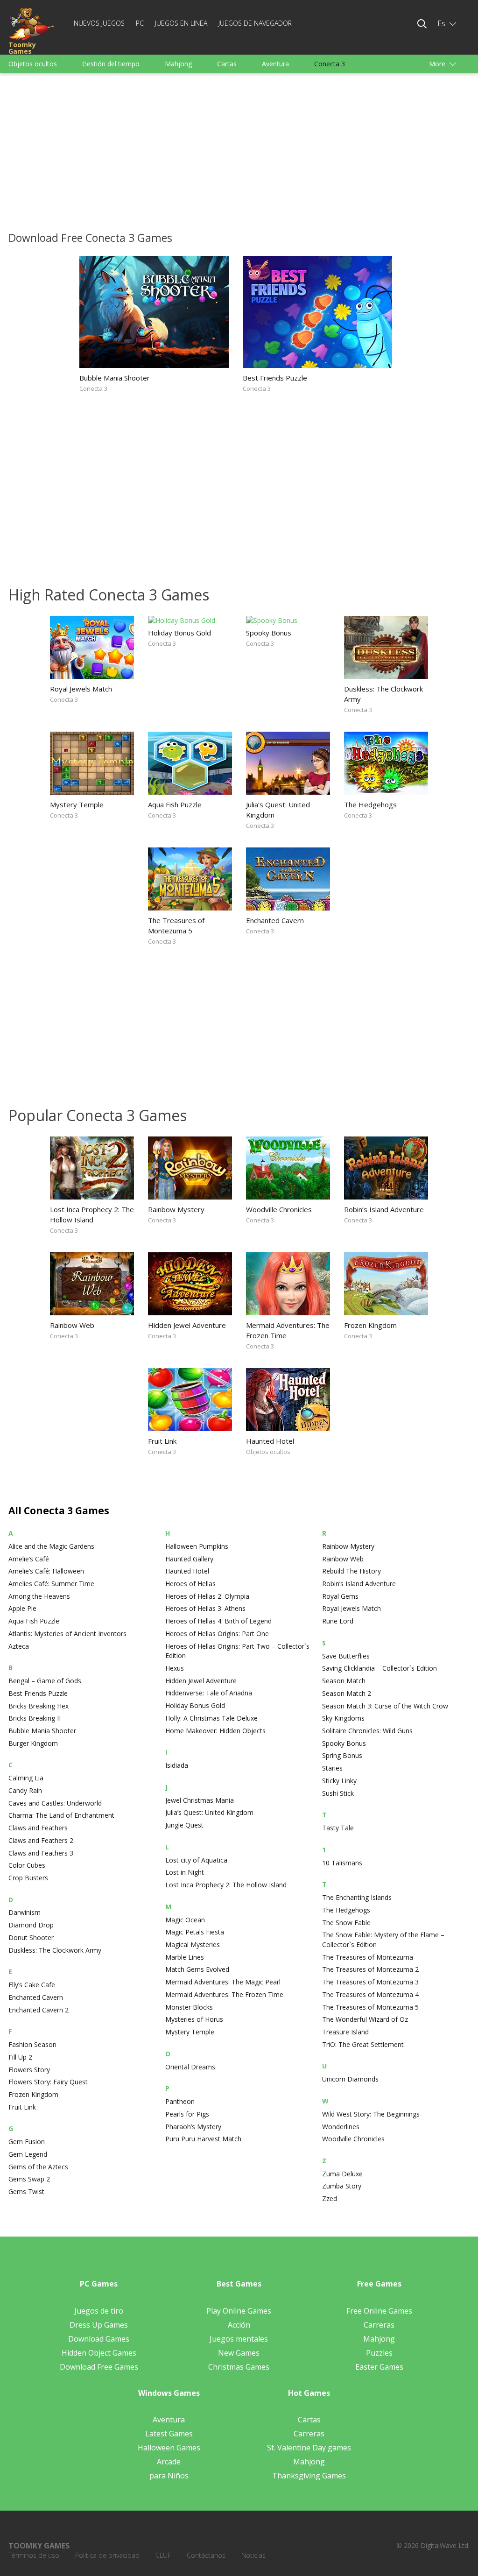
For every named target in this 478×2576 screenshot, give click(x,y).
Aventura (275, 64)
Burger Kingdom (33, 1743)
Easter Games (379, 2367)
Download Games (99, 2339)
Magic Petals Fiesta (195, 1932)
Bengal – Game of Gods (45, 1681)
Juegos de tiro (99, 2311)
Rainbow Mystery (176, 1209)
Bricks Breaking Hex (39, 1706)
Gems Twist (26, 2191)
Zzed (330, 2198)
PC (140, 23)
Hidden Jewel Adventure (187, 1325)
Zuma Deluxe (342, 2174)
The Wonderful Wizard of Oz (365, 2019)
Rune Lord (338, 1621)
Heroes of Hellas (190, 1584)
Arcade (169, 2462)
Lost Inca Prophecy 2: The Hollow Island (92, 1214)
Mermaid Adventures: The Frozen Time (288, 1330)
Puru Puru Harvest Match (203, 2139)
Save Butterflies (346, 1656)
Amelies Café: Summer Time (51, 1584)
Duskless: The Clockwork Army (383, 694)
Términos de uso (34, 2555)
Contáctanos (206, 2555)
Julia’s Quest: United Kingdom (278, 810)
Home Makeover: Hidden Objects (215, 1731)
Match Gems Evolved (197, 1969)
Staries (332, 1768)
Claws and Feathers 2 (41, 1840)
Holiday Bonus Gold (179, 633)
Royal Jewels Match (81, 689)
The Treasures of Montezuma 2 (370, 1969)
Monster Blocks (189, 2007)
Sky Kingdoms (343, 1718)
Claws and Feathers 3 (41, 1853)
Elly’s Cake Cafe (32, 1985)
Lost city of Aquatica (196, 1860)
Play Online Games (239, 2311)
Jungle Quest (184, 1825)
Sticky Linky (339, 1781)
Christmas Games (239, 2367)
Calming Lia (26, 1778)
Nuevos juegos (99, 23)
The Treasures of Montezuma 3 (370, 1982)
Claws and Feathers (38, 1828)
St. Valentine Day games (309, 2448)
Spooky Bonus (269, 633)
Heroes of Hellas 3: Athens (205, 1608)
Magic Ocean (185, 1920)
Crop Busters (28, 1878)
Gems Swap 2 (29, 2179)
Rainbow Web (72, 1325)
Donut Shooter (31, 1937)
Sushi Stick (338, 1793)
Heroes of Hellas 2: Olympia (207, 1596)
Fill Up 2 (20, 2057)
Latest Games (169, 2434)
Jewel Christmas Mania (200, 1800)
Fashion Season (32, 2044)
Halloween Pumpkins (197, 1546)
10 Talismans (342, 1863)
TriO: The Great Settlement (363, 2044)
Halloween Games (169, 2448)
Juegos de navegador (255, 23)
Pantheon (180, 2101)
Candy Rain (25, 1790)
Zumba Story (342, 2186)
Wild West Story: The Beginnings (371, 2114)
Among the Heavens (39, 1596)
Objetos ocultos (33, 64)
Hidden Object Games (99, 2353)
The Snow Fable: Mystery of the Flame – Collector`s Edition (383, 1940)
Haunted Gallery (189, 1559)
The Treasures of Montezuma (368, 1957)
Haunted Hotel (270, 1441)
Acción (239, 2325)
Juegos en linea (181, 23)
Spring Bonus (342, 1755)
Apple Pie (22, 1608)
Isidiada (177, 1765)
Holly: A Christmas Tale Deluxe (211, 1718)
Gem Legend (28, 2154)
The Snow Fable (346, 1923)
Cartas (227, 64)
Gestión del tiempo (111, 64)
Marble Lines (185, 1957)
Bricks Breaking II (35, 1718)
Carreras (379, 2325)
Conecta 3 (330, 64)
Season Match (344, 1681)
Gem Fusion (27, 2142)
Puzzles (379, 2353)
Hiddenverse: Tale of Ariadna (209, 1693)
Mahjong (178, 64)
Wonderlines (341, 2127)
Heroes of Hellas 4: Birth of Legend (218, 1621)
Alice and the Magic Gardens (51, 1546)
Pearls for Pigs (187, 2114)
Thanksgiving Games (309, 2476)
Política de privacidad (107, 2555)
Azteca (19, 1646)
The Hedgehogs (370, 805)
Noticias (253, 2555)
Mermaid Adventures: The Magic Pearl (223, 1982)
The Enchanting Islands (357, 1897)
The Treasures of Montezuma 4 (370, 1994)
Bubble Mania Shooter (115, 378)
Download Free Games (99, 2367)
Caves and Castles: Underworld (55, 1803)
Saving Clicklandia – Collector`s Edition (380, 1668)
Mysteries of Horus (194, 2019)
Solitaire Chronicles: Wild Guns (367, 1731)
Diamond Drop (31, 1925)
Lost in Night (185, 1872)
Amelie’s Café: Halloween (46, 1571)
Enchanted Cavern (275, 920)
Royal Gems (340, 1596)
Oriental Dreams (190, 2067)
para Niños (169, 2476)
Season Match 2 (347, 1693)
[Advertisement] (239, 150)
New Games (239, 2353)
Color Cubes (27, 1865)
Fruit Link (162, 1441)
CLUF (163, 2555)
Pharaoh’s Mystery (193, 2127)
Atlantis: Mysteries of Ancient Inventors (67, 1634)
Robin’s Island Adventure (384, 1209)
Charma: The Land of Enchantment (61, 1815)
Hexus (175, 1668)
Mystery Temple (77, 805)
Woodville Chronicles (279, 1209)
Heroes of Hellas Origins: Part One (217, 1634)
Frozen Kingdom (370, 1325)
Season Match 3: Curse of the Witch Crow (385, 1706)
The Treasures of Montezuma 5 (176, 925)
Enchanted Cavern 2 (39, 2010)
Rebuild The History (351, 1571)
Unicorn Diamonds (350, 2079)
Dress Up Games (99, 2325)
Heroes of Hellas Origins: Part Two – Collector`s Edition (237, 1651)
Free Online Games (379, 2311)
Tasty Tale (338, 1828)
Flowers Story (29, 2070)
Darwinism (25, 1912)
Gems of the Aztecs (38, 2167)
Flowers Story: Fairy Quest (48, 2082)
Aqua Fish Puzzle (175, 805)
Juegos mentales (239, 2339)
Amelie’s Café (29, 1559)
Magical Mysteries (193, 1944)
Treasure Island (345, 2032)
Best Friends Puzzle (275, 378)
